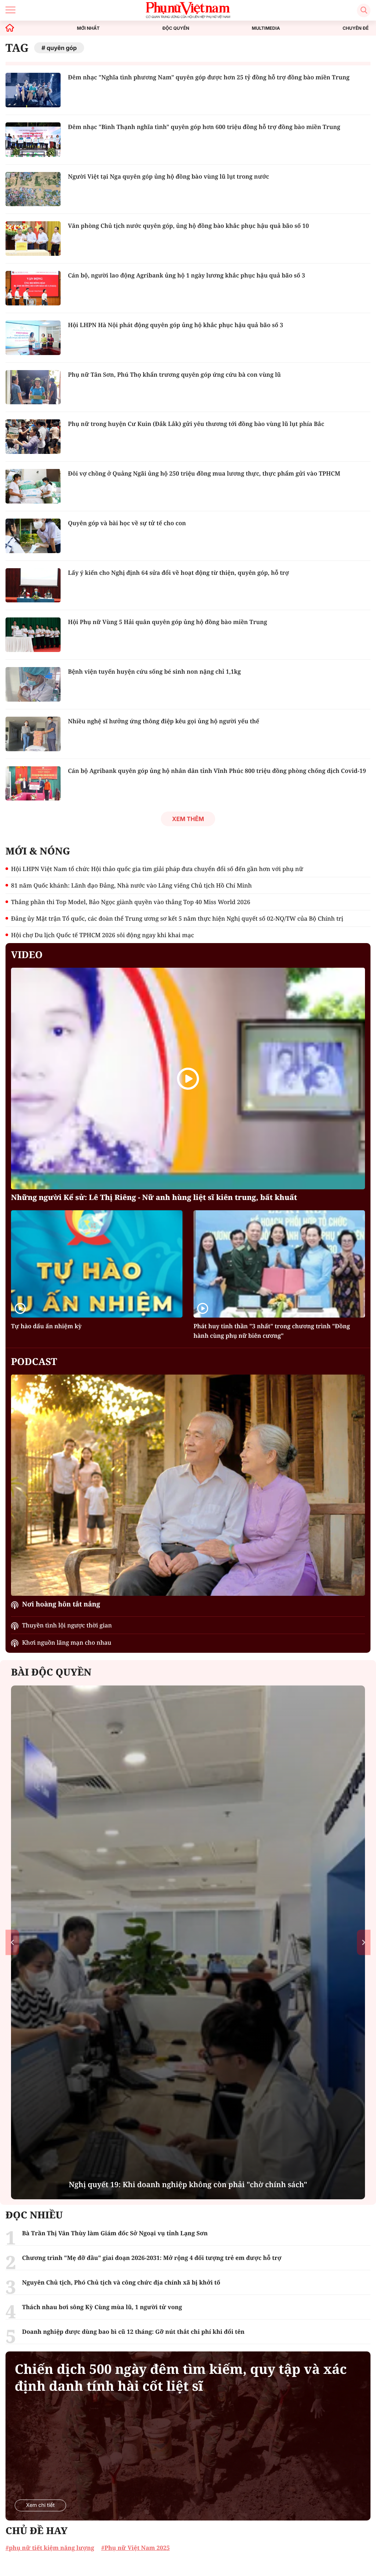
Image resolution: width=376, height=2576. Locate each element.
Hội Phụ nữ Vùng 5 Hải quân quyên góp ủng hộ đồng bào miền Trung (167, 622)
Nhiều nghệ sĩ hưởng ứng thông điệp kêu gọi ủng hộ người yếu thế (164, 721)
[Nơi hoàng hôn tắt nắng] (188, 1485)
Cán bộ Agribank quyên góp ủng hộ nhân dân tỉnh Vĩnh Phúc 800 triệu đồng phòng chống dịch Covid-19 (217, 771)
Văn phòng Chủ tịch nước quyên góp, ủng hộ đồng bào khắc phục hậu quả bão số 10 (188, 226)
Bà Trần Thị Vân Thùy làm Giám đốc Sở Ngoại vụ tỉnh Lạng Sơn (115, 2233)
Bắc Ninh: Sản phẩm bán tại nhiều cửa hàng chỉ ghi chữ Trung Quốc (188, 2184)
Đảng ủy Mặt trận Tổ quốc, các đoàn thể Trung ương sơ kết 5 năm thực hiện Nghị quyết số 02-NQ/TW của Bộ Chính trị (177, 918)
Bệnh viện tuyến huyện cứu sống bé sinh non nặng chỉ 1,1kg (154, 671)
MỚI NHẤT (88, 28)
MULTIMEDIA (266, 28)
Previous (12, 1943)
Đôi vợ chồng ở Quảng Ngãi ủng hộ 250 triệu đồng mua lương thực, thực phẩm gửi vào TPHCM (204, 473)
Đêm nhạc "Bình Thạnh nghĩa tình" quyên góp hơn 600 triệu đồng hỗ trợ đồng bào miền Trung (204, 127)
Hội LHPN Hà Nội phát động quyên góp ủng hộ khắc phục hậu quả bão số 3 (176, 325)
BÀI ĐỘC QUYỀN (51, 1672)
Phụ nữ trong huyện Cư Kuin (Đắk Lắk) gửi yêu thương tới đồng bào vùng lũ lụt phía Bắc (196, 424)
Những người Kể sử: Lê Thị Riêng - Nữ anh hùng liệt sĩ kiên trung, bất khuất (154, 1197)
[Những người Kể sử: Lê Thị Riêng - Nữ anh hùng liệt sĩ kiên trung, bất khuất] (188, 1079)
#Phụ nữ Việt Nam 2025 (135, 2548)
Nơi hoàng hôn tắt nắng (61, 1604)
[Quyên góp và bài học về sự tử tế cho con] (33, 536)
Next (364, 1943)
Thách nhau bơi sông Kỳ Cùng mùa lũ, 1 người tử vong (102, 2307)
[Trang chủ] (10, 28)
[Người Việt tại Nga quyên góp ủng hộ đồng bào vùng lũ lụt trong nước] (33, 189)
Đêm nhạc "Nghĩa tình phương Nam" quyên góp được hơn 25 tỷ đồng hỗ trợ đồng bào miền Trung (209, 77)
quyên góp (62, 48)
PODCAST (34, 1361)
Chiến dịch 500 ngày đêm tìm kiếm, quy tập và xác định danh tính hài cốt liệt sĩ (181, 2378)
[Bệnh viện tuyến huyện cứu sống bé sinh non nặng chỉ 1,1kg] (33, 684)
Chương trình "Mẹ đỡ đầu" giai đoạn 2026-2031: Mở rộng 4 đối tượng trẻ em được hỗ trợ (152, 2258)
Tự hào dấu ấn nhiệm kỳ (46, 1326)
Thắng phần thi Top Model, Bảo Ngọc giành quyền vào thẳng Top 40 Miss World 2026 (131, 902)
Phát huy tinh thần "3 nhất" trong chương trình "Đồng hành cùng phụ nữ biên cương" (272, 1331)
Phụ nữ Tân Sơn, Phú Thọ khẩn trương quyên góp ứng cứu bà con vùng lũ (174, 375)
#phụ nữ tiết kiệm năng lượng (50, 2548)
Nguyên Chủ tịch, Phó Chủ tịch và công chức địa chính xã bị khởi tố (121, 2282)
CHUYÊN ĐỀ (356, 28)
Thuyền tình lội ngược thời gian (67, 1625)
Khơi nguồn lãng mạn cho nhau (67, 1642)
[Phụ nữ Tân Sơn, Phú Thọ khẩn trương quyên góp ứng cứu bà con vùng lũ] (33, 387)
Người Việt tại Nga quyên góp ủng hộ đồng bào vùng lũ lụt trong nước (169, 176)
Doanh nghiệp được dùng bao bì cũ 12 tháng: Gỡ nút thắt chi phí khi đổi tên (133, 2332)
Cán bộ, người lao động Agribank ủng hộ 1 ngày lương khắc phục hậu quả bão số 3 (187, 275)
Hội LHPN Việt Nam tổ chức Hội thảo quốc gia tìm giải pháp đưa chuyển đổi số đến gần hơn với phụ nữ (157, 869)
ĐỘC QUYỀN (176, 28)
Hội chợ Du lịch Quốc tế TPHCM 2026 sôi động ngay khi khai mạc (102, 935)
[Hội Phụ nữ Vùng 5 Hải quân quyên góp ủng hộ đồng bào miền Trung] (33, 635)
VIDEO (27, 954)
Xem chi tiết (40, 2505)
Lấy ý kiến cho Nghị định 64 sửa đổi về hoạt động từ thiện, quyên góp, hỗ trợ (178, 573)
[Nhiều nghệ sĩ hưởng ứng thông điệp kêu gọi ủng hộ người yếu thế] (33, 734)
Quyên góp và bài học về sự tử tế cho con (127, 523)
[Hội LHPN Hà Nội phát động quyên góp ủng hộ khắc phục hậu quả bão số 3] (33, 338)
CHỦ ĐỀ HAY (37, 2530)
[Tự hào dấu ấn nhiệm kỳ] (97, 1264)
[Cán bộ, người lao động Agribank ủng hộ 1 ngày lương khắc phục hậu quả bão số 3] (33, 288)
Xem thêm (188, 819)
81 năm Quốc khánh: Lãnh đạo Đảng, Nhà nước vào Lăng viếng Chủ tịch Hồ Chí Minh (131, 885)
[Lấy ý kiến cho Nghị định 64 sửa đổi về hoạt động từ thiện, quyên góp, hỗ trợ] (33, 585)
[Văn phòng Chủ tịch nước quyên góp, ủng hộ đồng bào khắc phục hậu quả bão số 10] (33, 239)
